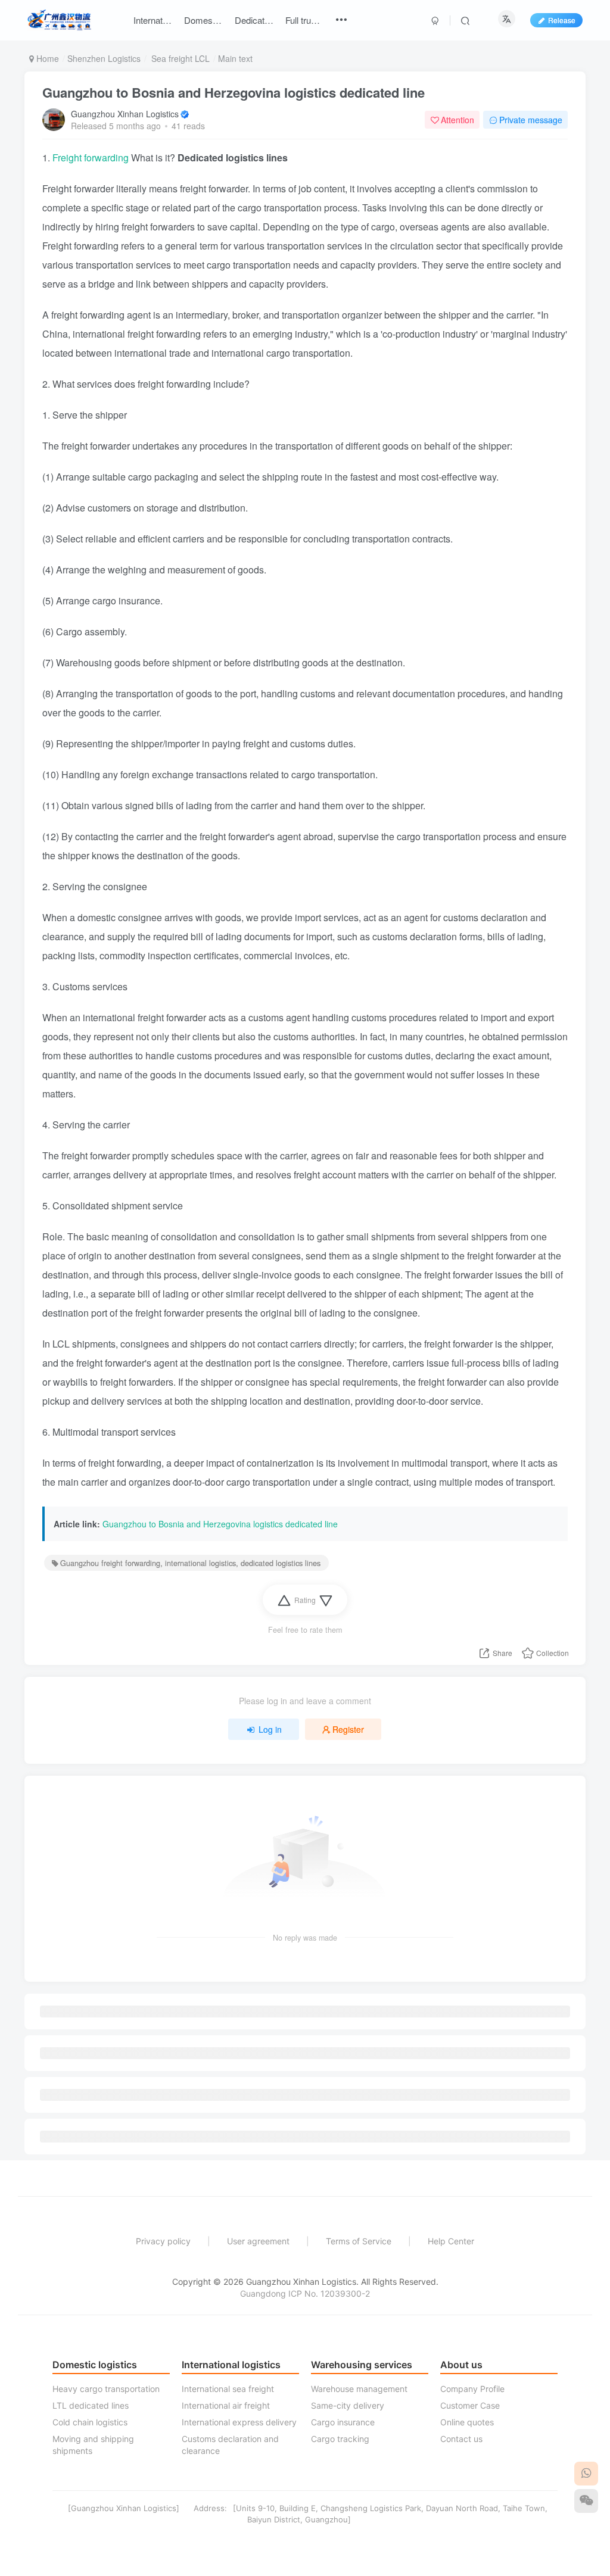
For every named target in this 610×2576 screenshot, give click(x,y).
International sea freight (228, 2389)
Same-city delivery (348, 2405)
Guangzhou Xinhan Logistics (125, 114)
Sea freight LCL (179, 58)
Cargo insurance (343, 2422)
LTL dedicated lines (91, 2405)
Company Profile (472, 2389)
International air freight (226, 2405)
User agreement (258, 2241)
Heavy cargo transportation (106, 2389)
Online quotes (467, 2422)
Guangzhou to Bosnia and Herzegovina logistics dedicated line (234, 92)
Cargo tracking (340, 2439)
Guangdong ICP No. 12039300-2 (305, 2293)
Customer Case (470, 2405)
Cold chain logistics (90, 2422)
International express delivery (239, 2422)
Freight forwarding (92, 158)
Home (46, 58)
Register (348, 1729)
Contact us (461, 2439)
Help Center (451, 2241)
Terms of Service (359, 2241)
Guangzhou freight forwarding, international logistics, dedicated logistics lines (190, 1563)
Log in (270, 1729)
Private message (531, 120)
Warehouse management (359, 2389)
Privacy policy (163, 2241)
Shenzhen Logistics (104, 58)
